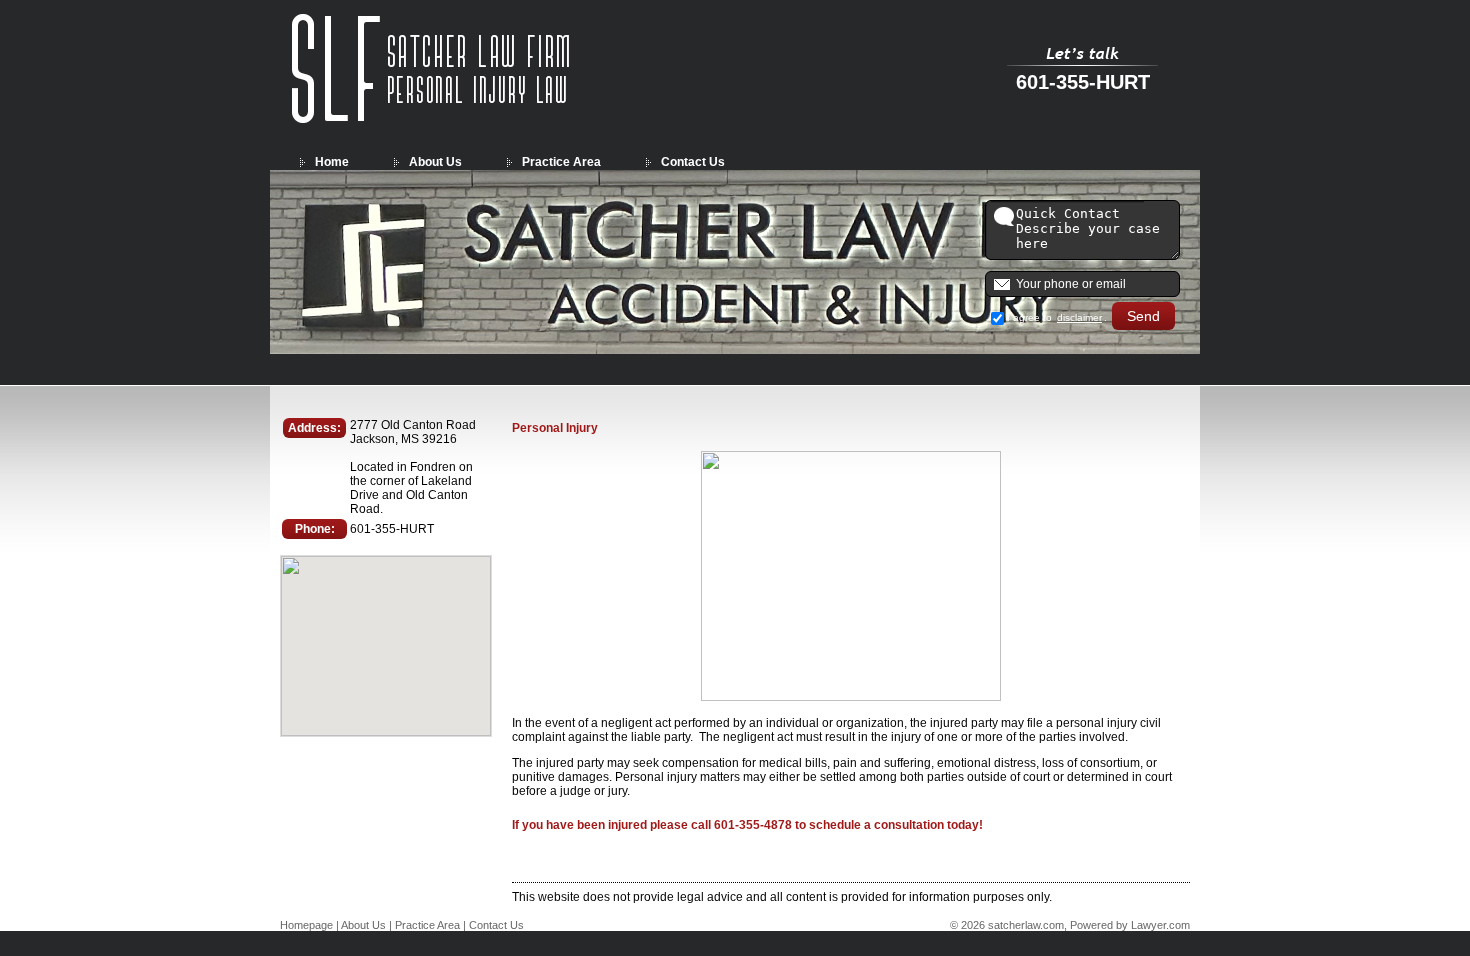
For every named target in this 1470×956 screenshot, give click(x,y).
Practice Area (561, 162)
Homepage (306, 925)
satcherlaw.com (1026, 925)
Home (332, 162)
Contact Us (693, 162)
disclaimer (1079, 317)
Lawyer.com (1160, 925)
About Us (435, 162)
